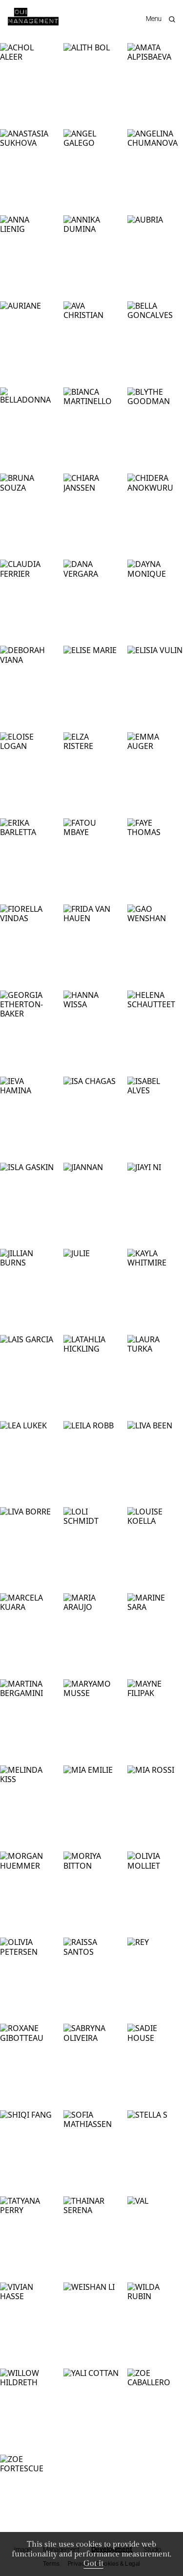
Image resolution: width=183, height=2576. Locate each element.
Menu (154, 19)
